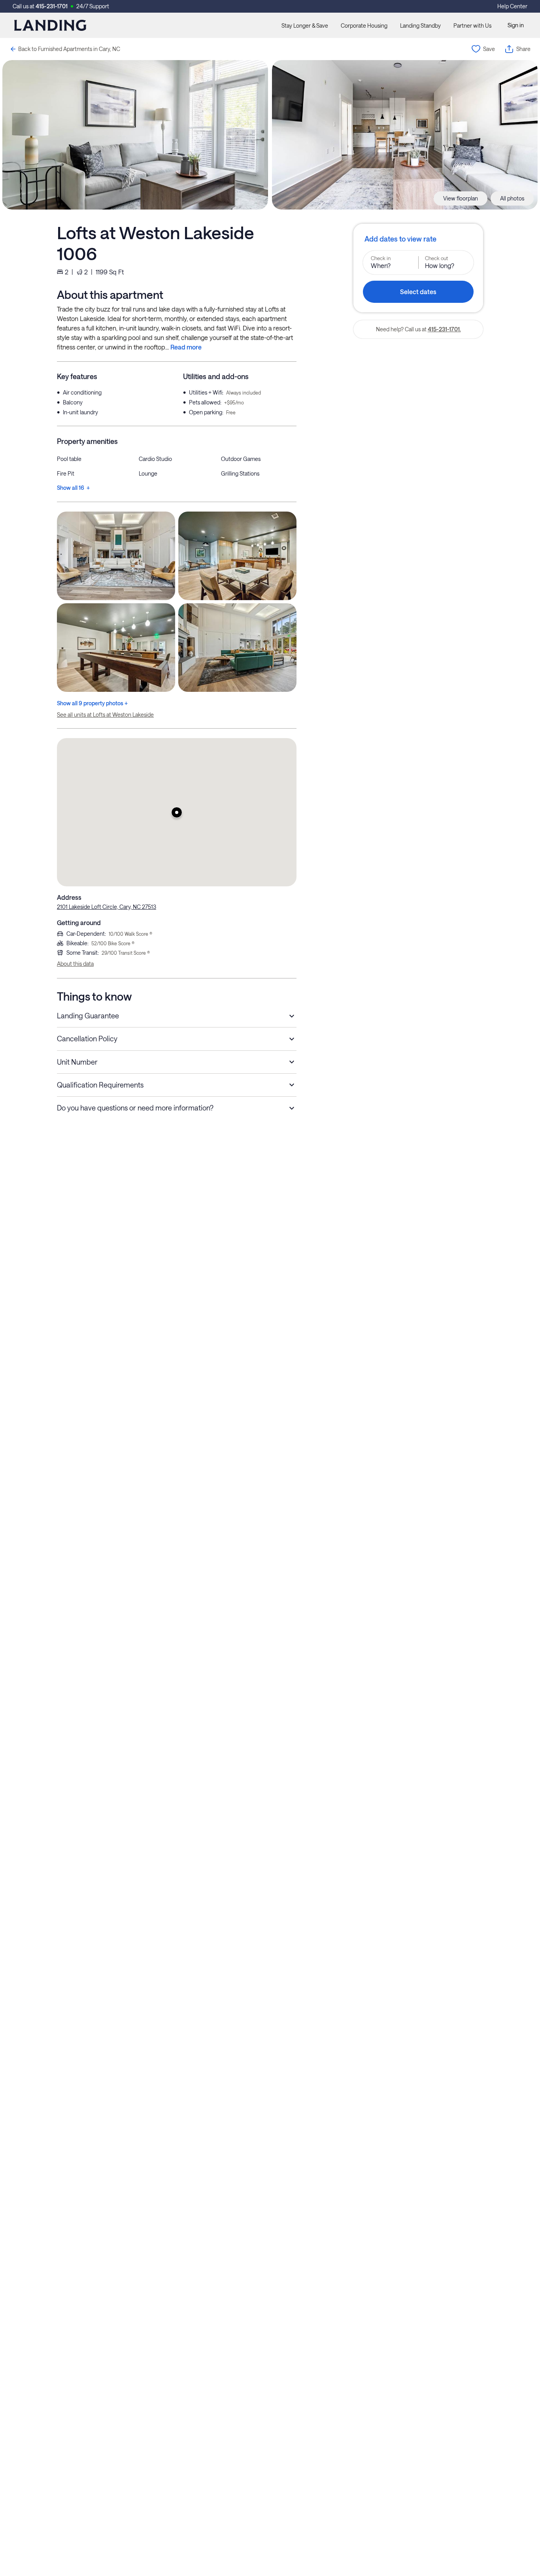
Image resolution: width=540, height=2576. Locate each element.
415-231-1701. (444, 329)
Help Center (512, 6)
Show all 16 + (73, 488)
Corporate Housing (364, 25)
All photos (512, 198)
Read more (186, 347)
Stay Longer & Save (305, 25)
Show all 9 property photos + (92, 703)
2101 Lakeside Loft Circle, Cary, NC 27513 (107, 907)
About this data (75, 964)
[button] (177, 812)
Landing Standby (420, 25)
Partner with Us (472, 25)
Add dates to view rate (400, 239)
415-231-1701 (52, 6)
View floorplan (461, 198)
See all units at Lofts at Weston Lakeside (105, 715)
